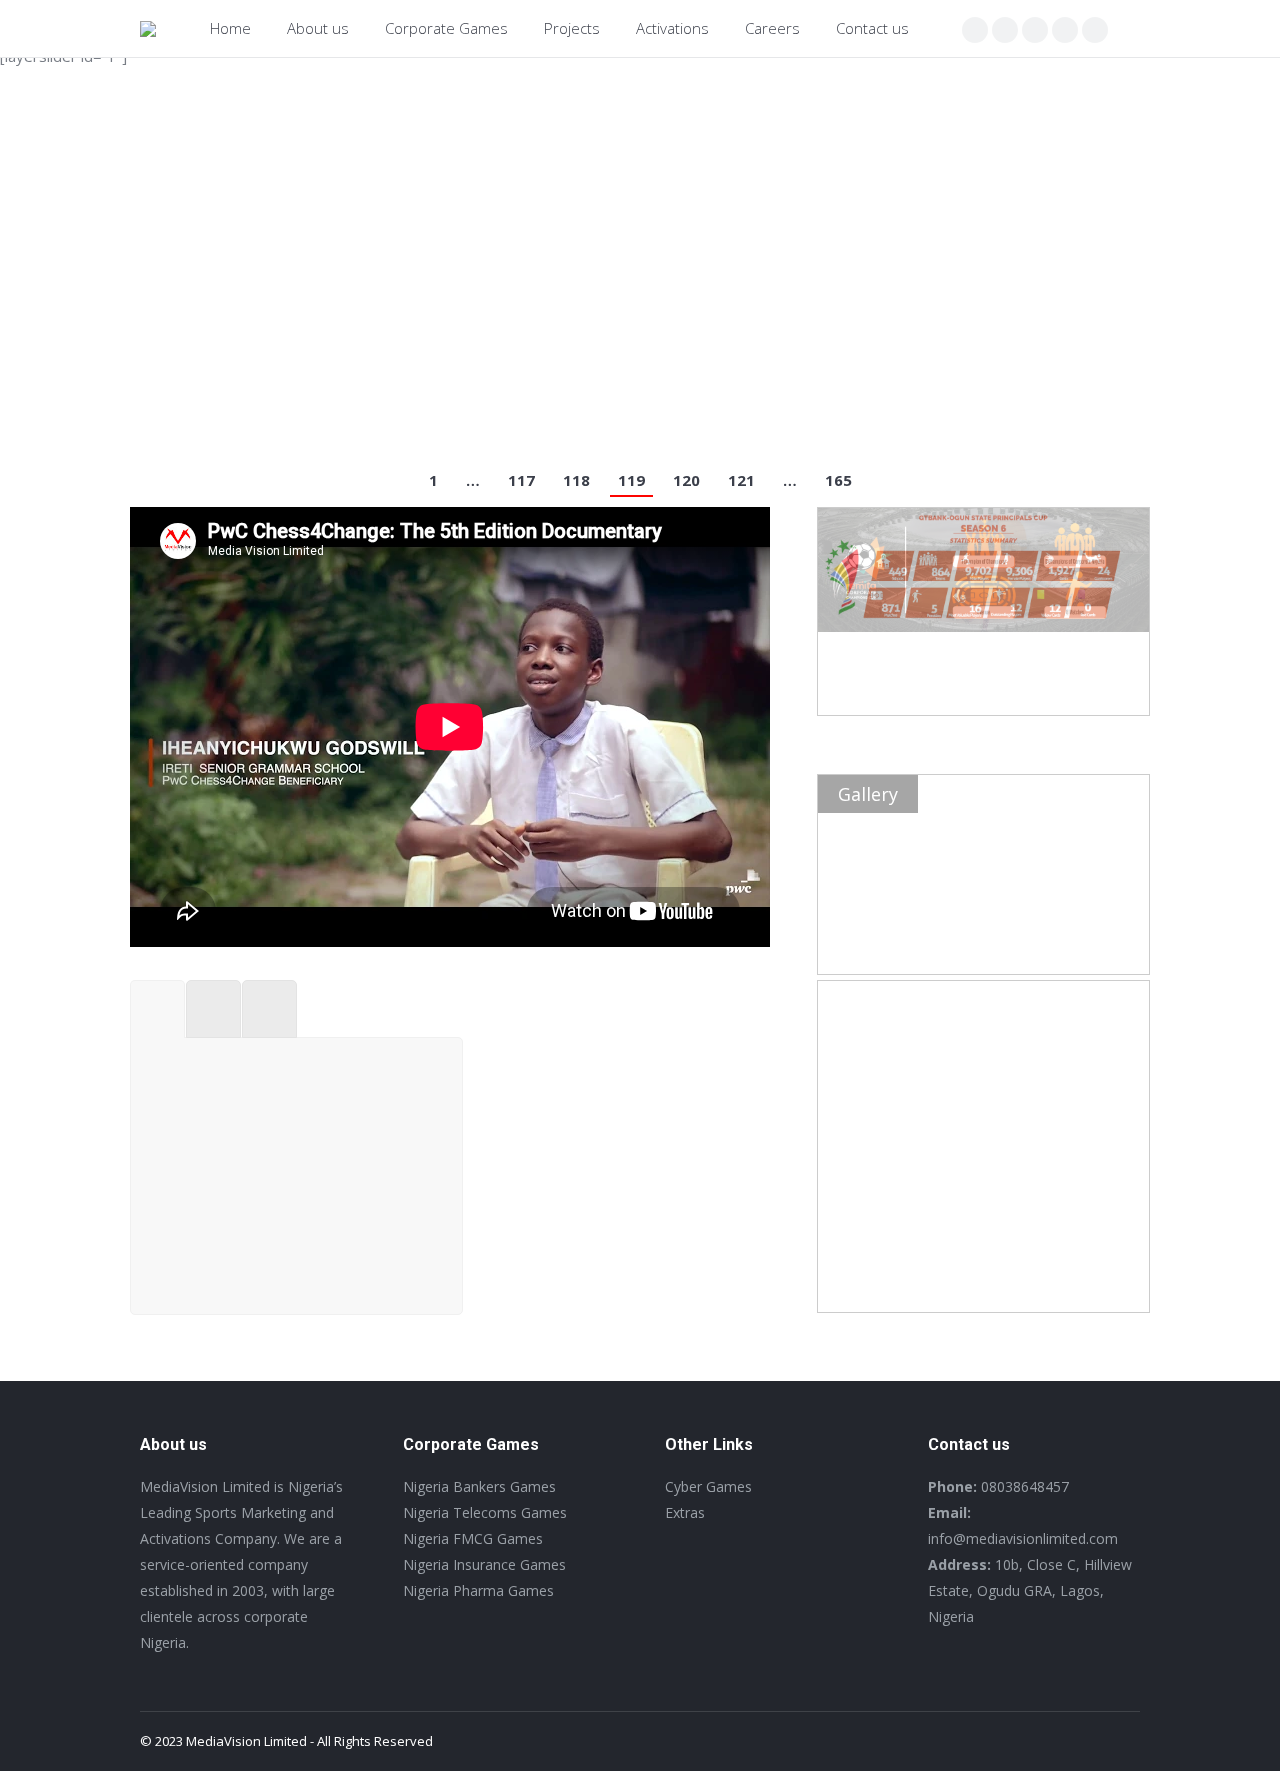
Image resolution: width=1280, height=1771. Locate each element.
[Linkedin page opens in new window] (1065, 30)
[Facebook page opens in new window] (975, 30)
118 (576, 480)
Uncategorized (360, 340)
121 (741, 480)
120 (686, 480)
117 (521, 480)
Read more (195, 401)
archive (182, 340)
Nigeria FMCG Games (975, 315)
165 (838, 480)
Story (519, 1253)
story (294, 340)
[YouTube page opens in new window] (1095, 30)
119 (631, 480)
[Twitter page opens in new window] (1005, 30)
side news (242, 340)
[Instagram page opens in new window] (1035, 30)
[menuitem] (230, 28)
